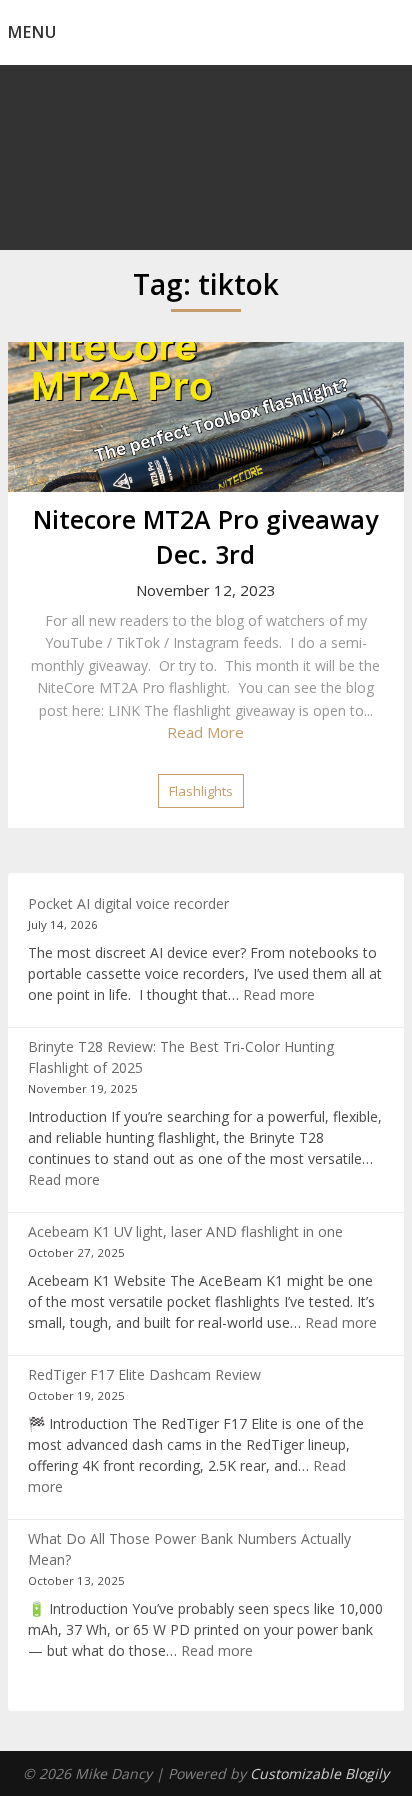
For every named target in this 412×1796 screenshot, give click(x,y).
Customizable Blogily (319, 1773)
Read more (279, 994)
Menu (32, 32)
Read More (205, 732)
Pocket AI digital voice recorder (128, 903)
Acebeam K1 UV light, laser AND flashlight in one (185, 1231)
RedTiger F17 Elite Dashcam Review (144, 1374)
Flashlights (201, 791)
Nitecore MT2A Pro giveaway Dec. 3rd (205, 536)
